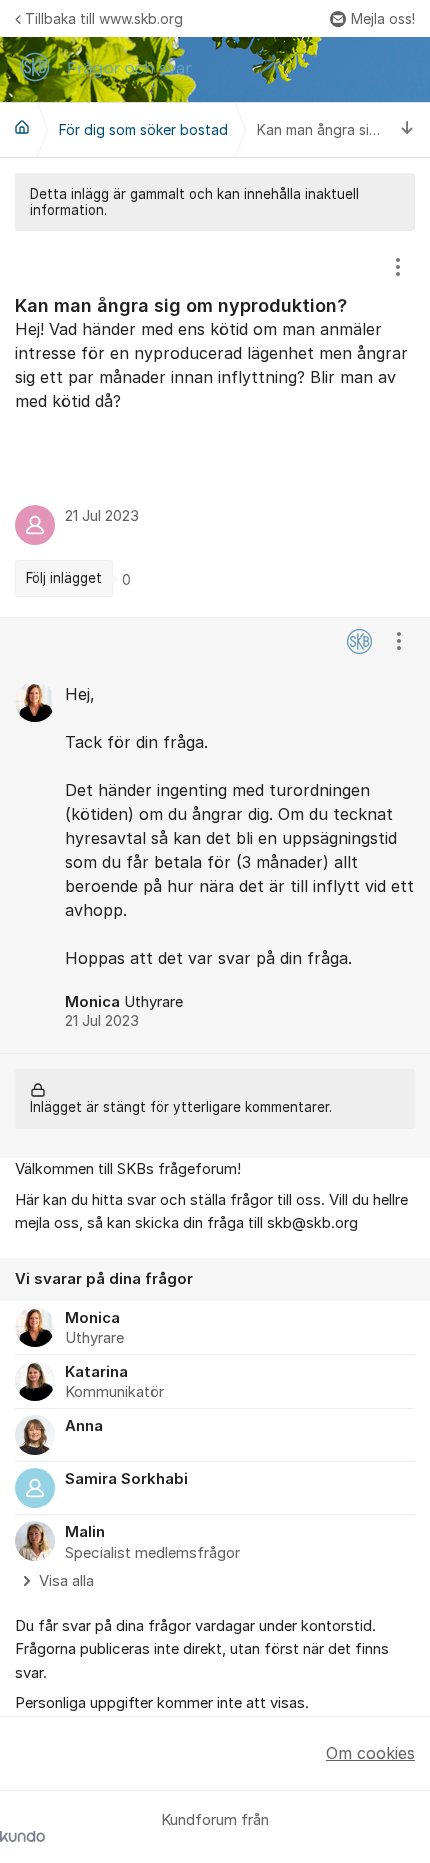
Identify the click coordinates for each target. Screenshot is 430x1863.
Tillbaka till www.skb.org (104, 18)
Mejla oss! (383, 18)
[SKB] (22, 127)
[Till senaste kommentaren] (407, 129)
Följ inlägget (64, 578)
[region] (215, 424)
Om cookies (370, 1753)
